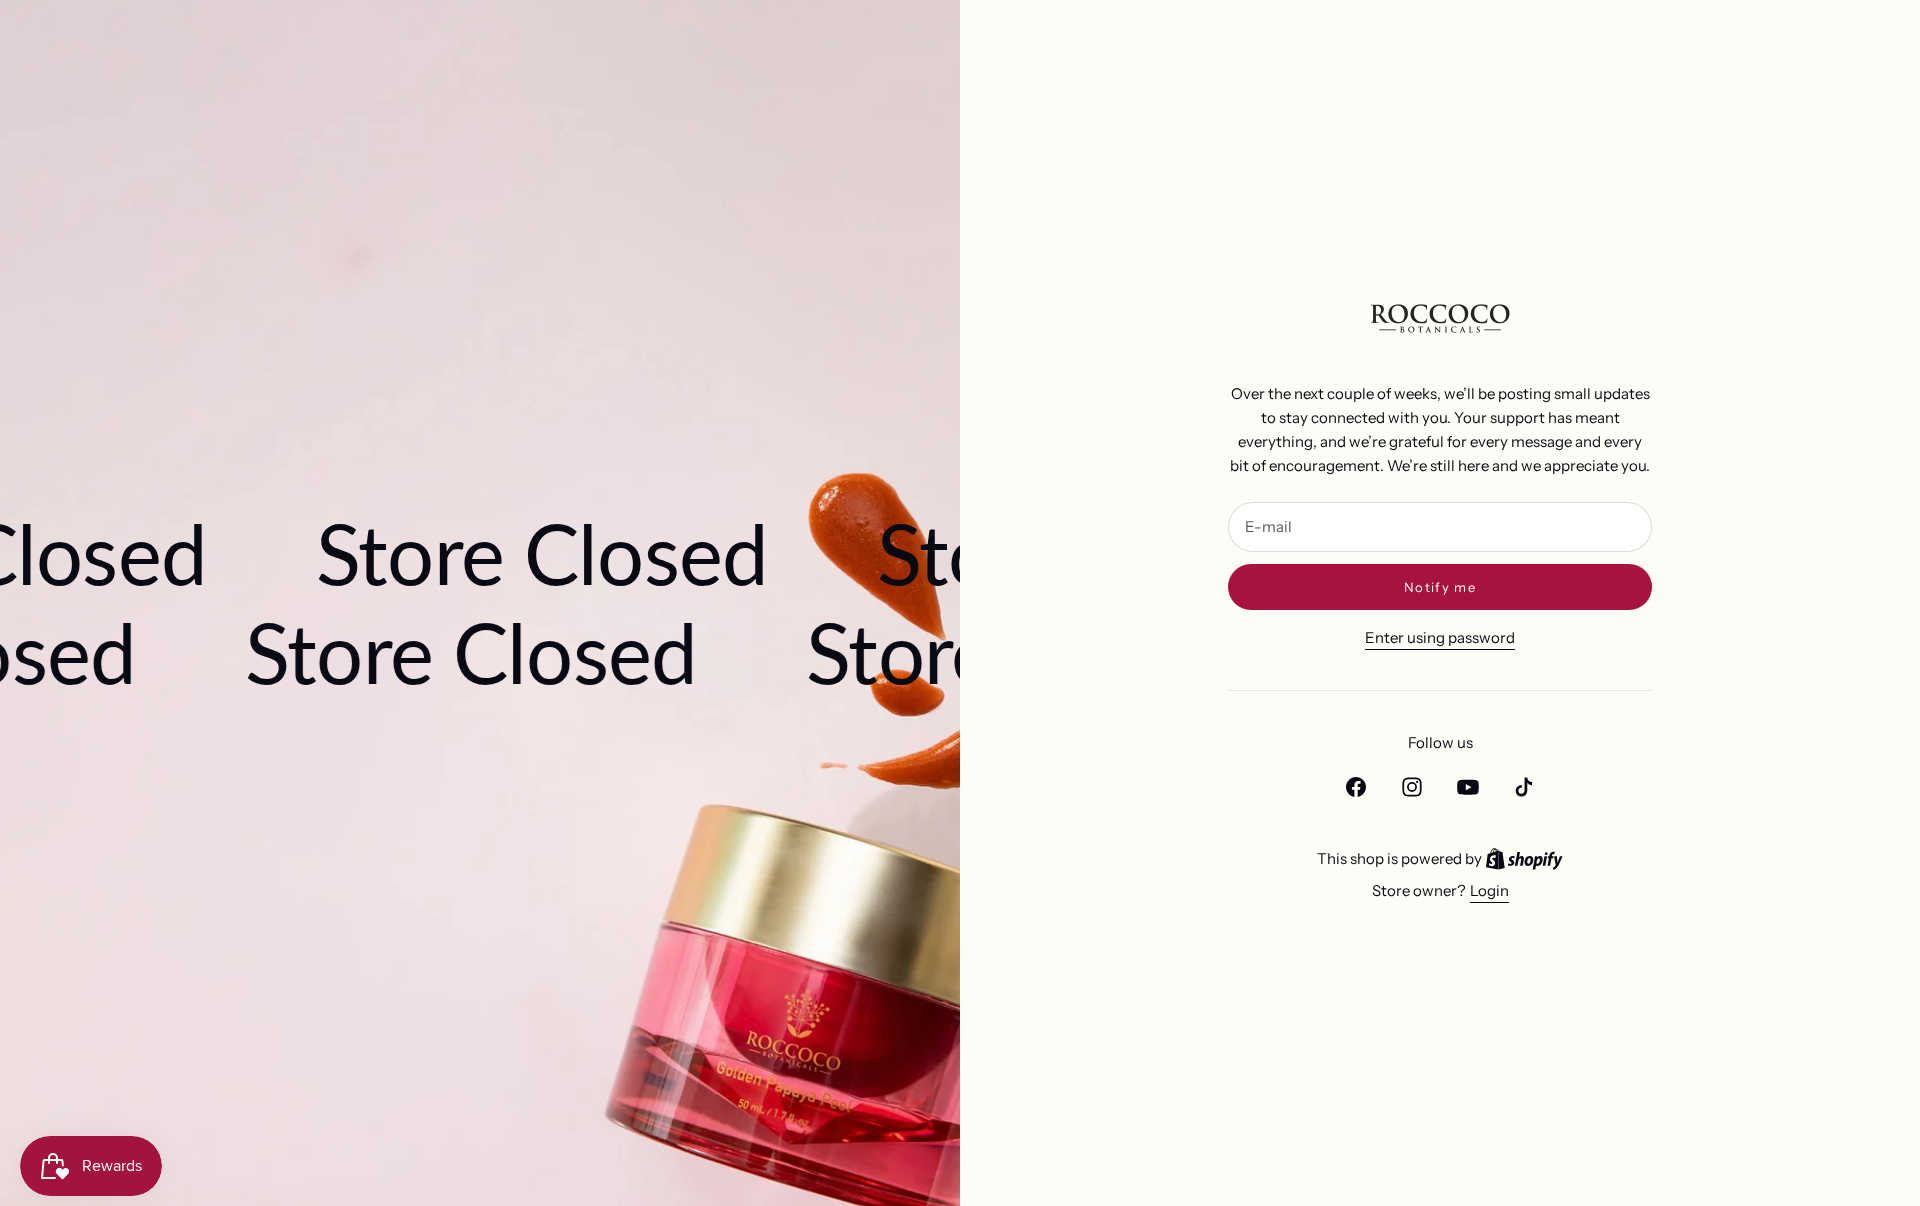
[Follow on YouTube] (1468, 787)
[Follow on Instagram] (1412, 787)
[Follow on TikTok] (1524, 787)
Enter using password (1440, 637)
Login (1489, 890)
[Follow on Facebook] (1356, 787)
